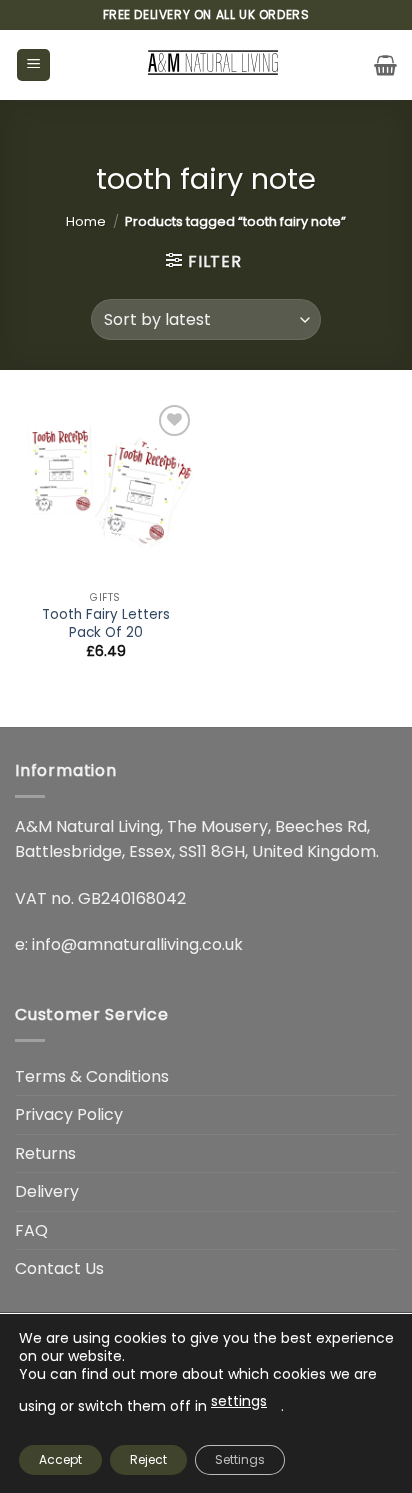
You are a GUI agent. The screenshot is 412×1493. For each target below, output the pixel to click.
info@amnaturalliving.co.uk (137, 944)
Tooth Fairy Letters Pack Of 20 (106, 623)
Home (86, 221)
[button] (33, 65)
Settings (240, 1459)
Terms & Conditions (92, 1076)
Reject (148, 1459)
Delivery (47, 1191)
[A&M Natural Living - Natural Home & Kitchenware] (212, 65)
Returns (45, 1153)
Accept (60, 1459)
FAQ (31, 1230)
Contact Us (59, 1268)
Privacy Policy (69, 1114)
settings (239, 1401)
